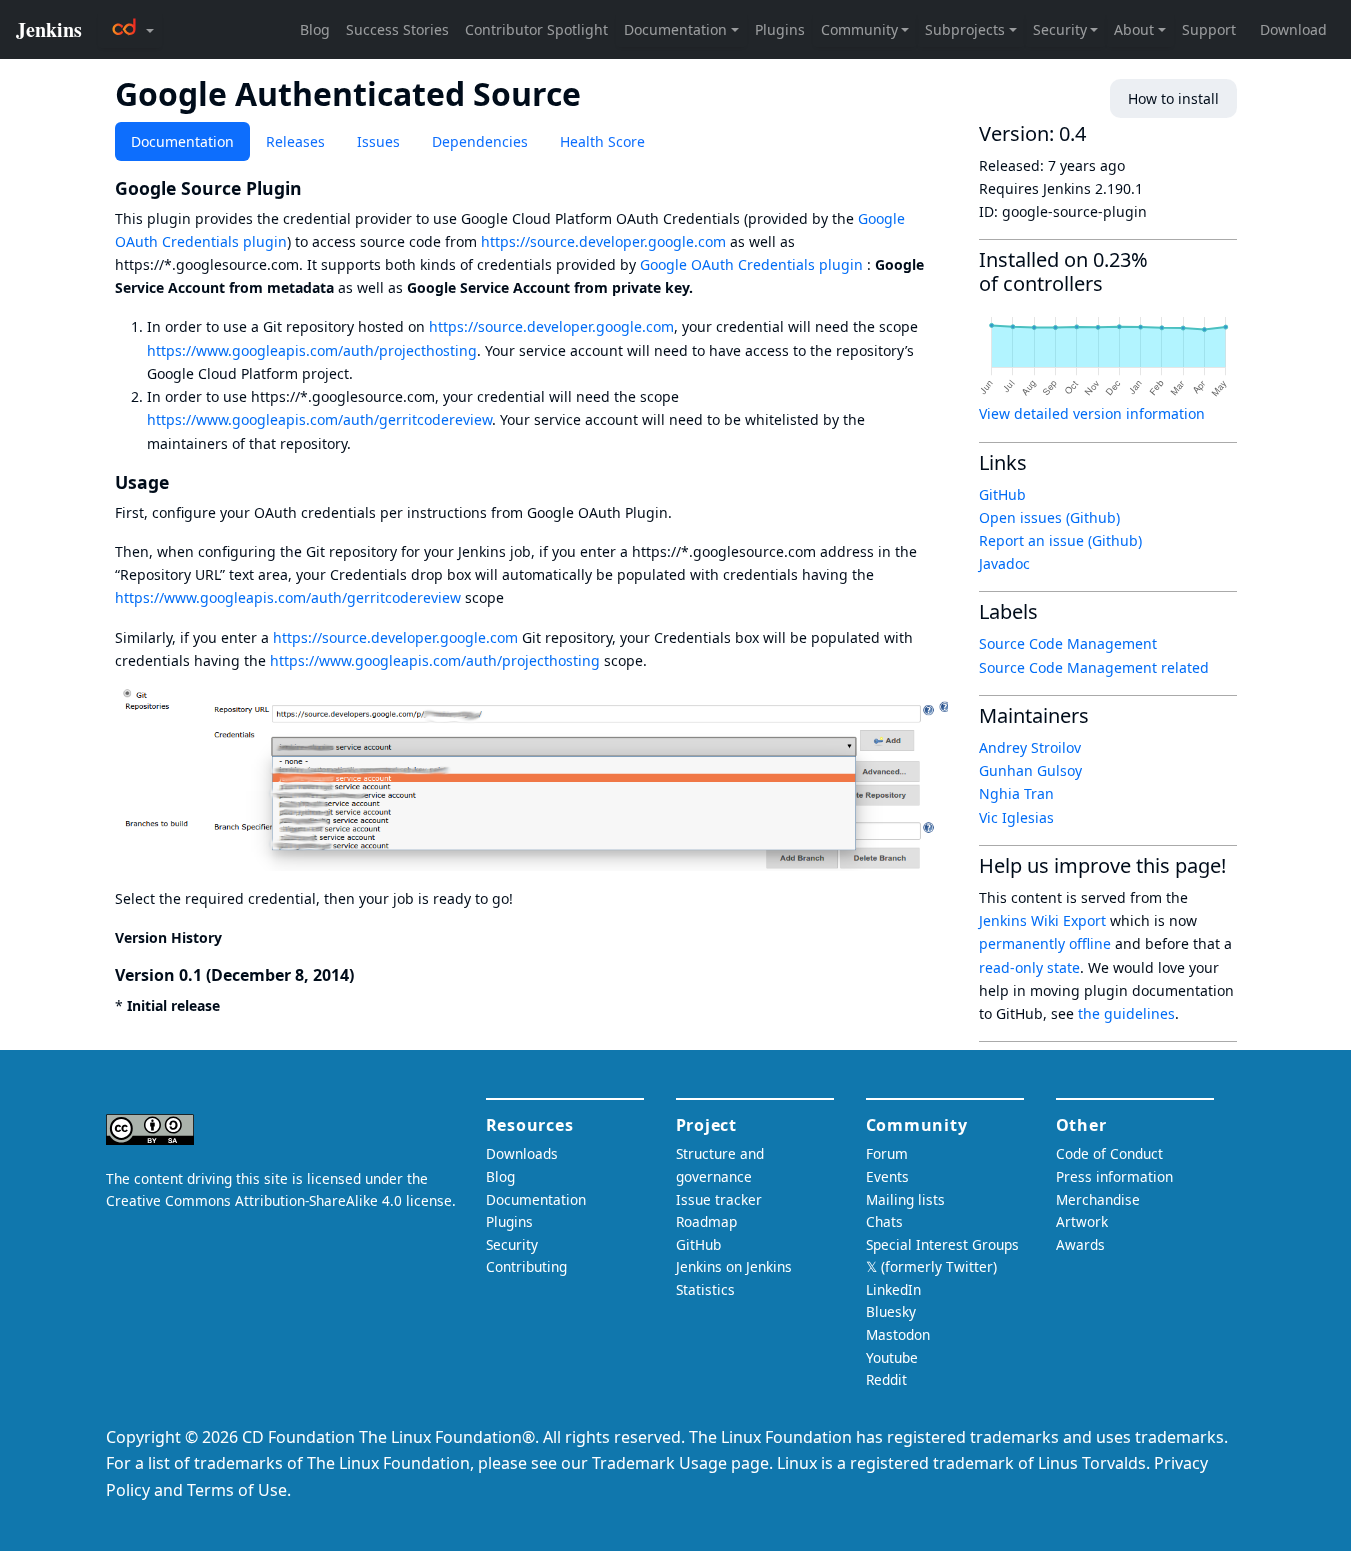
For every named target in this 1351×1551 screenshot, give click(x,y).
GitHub (1002, 494)
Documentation (182, 141)
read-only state (1029, 967)
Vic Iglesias (1016, 817)
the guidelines (1126, 1013)
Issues (378, 141)
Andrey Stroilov (1030, 747)
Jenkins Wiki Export (1042, 920)
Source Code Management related (1094, 667)
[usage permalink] (180, 482)
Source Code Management (1068, 643)
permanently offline (1045, 943)
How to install (1173, 98)
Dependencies (480, 141)
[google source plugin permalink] (313, 188)
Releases (295, 141)
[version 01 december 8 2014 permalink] (364, 975)
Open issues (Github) (1049, 517)
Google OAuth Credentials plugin (751, 264)
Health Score (602, 141)
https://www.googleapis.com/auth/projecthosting (312, 350)
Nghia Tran (1016, 793)
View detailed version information (1092, 413)
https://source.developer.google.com (603, 241)
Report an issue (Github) (1060, 540)
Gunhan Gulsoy (1030, 770)
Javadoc (1004, 563)
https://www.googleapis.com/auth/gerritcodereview (319, 419)
